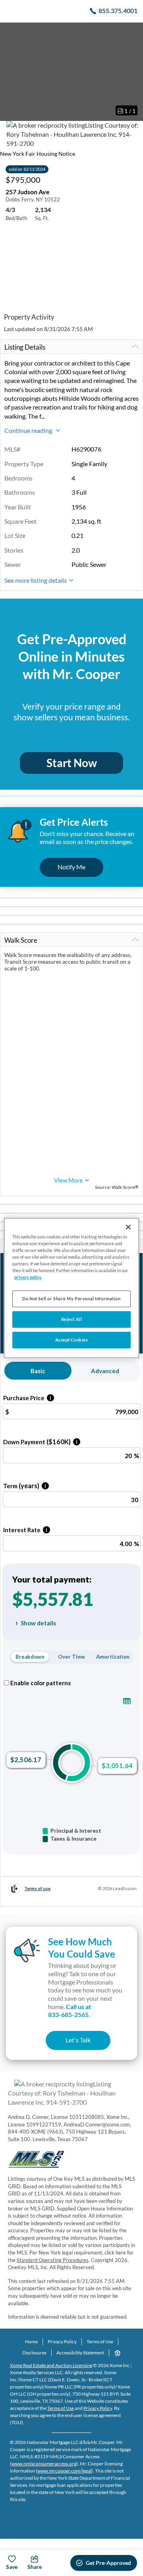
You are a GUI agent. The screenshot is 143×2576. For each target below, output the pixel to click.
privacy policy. (28, 1277)
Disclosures (34, 2353)
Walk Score (21, 940)
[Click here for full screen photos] (133, 32)
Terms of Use (100, 2342)
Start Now (72, 763)
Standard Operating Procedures (53, 2260)
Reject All (72, 1320)
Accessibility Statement (80, 2353)
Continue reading (29, 430)
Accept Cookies (72, 1340)
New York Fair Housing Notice (38, 154)
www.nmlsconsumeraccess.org (44, 2464)
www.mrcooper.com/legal (64, 2471)
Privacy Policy (62, 2342)
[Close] (128, 1227)
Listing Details (25, 347)
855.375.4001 (118, 11)
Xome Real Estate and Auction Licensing (51, 2365)
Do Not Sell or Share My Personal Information (71, 1299)
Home (31, 2342)
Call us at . (70, 2011)
